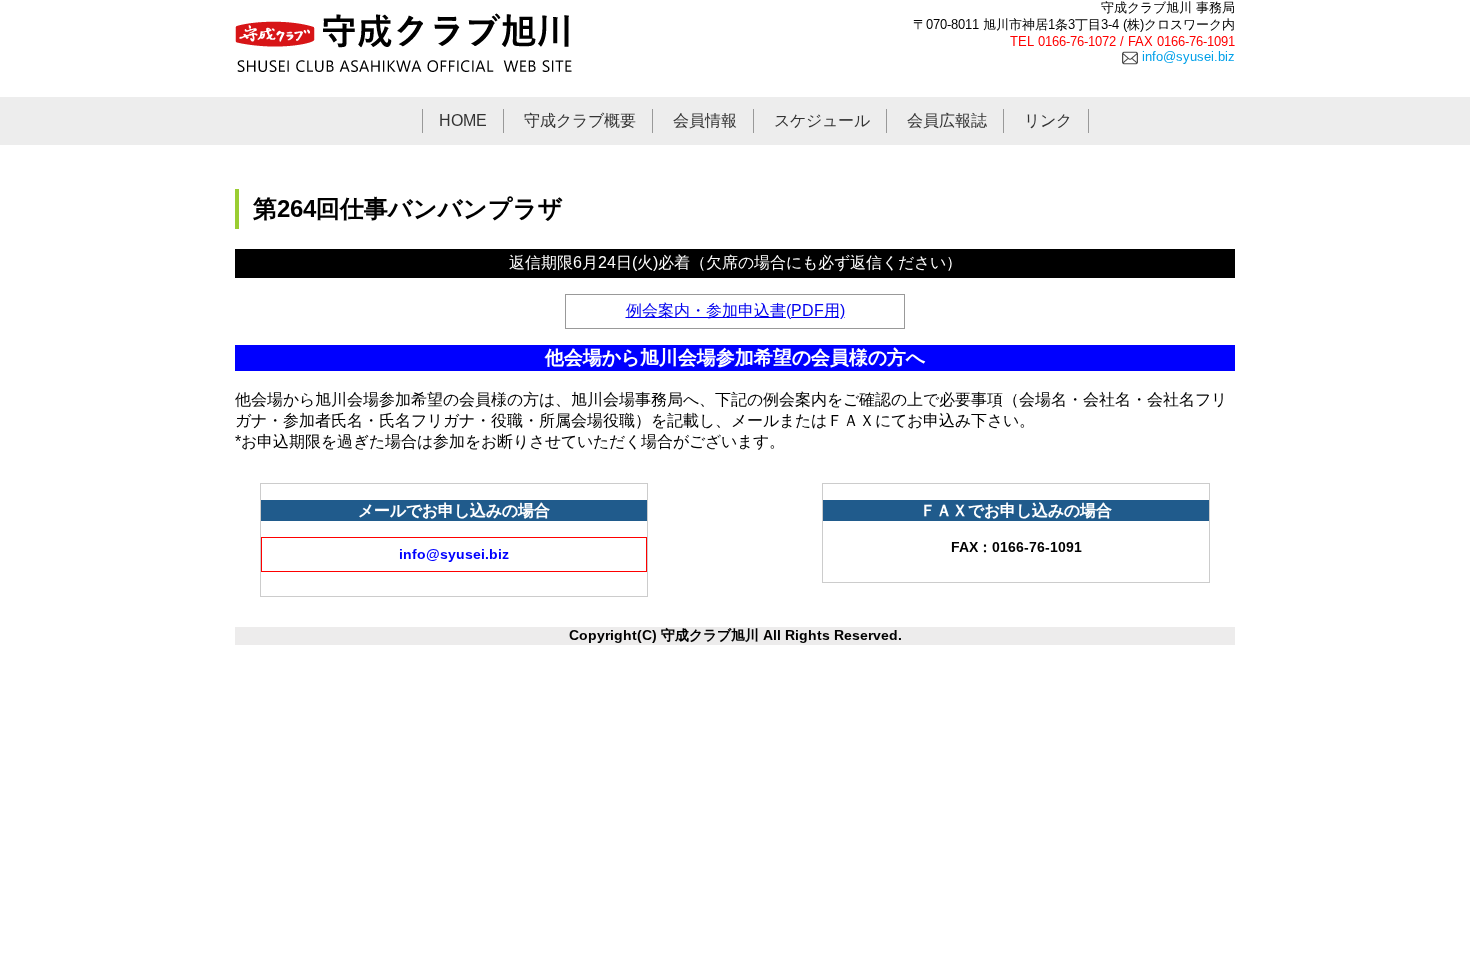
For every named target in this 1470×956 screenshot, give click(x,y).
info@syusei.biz (1186, 56)
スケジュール (822, 120)
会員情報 (705, 120)
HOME (463, 120)
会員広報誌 (947, 120)
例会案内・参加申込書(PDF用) (735, 310)
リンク (1048, 120)
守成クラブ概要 (580, 120)
